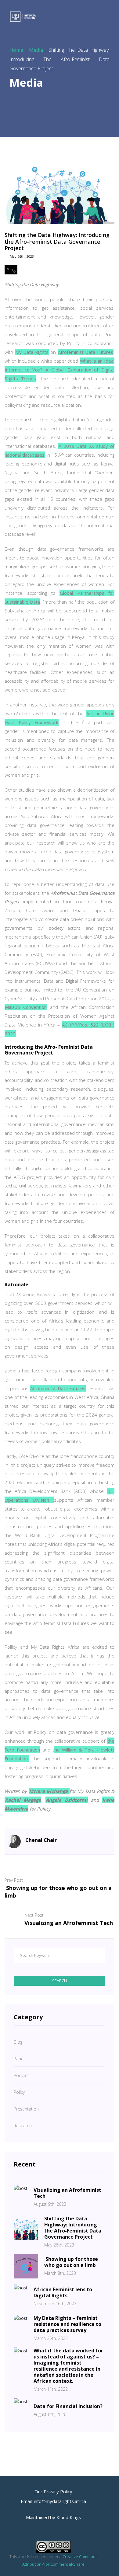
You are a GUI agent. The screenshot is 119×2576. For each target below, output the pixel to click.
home (16, 50)
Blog (11, 270)
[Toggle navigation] (107, 17)
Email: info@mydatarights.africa (53, 2501)
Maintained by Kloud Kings (54, 2517)
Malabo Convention (26, 1007)
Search (60, 1981)
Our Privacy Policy (53, 2491)
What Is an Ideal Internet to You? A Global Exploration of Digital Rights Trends (60, 370)
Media (36, 50)
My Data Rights (32, 352)
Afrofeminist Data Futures (86, 352)
